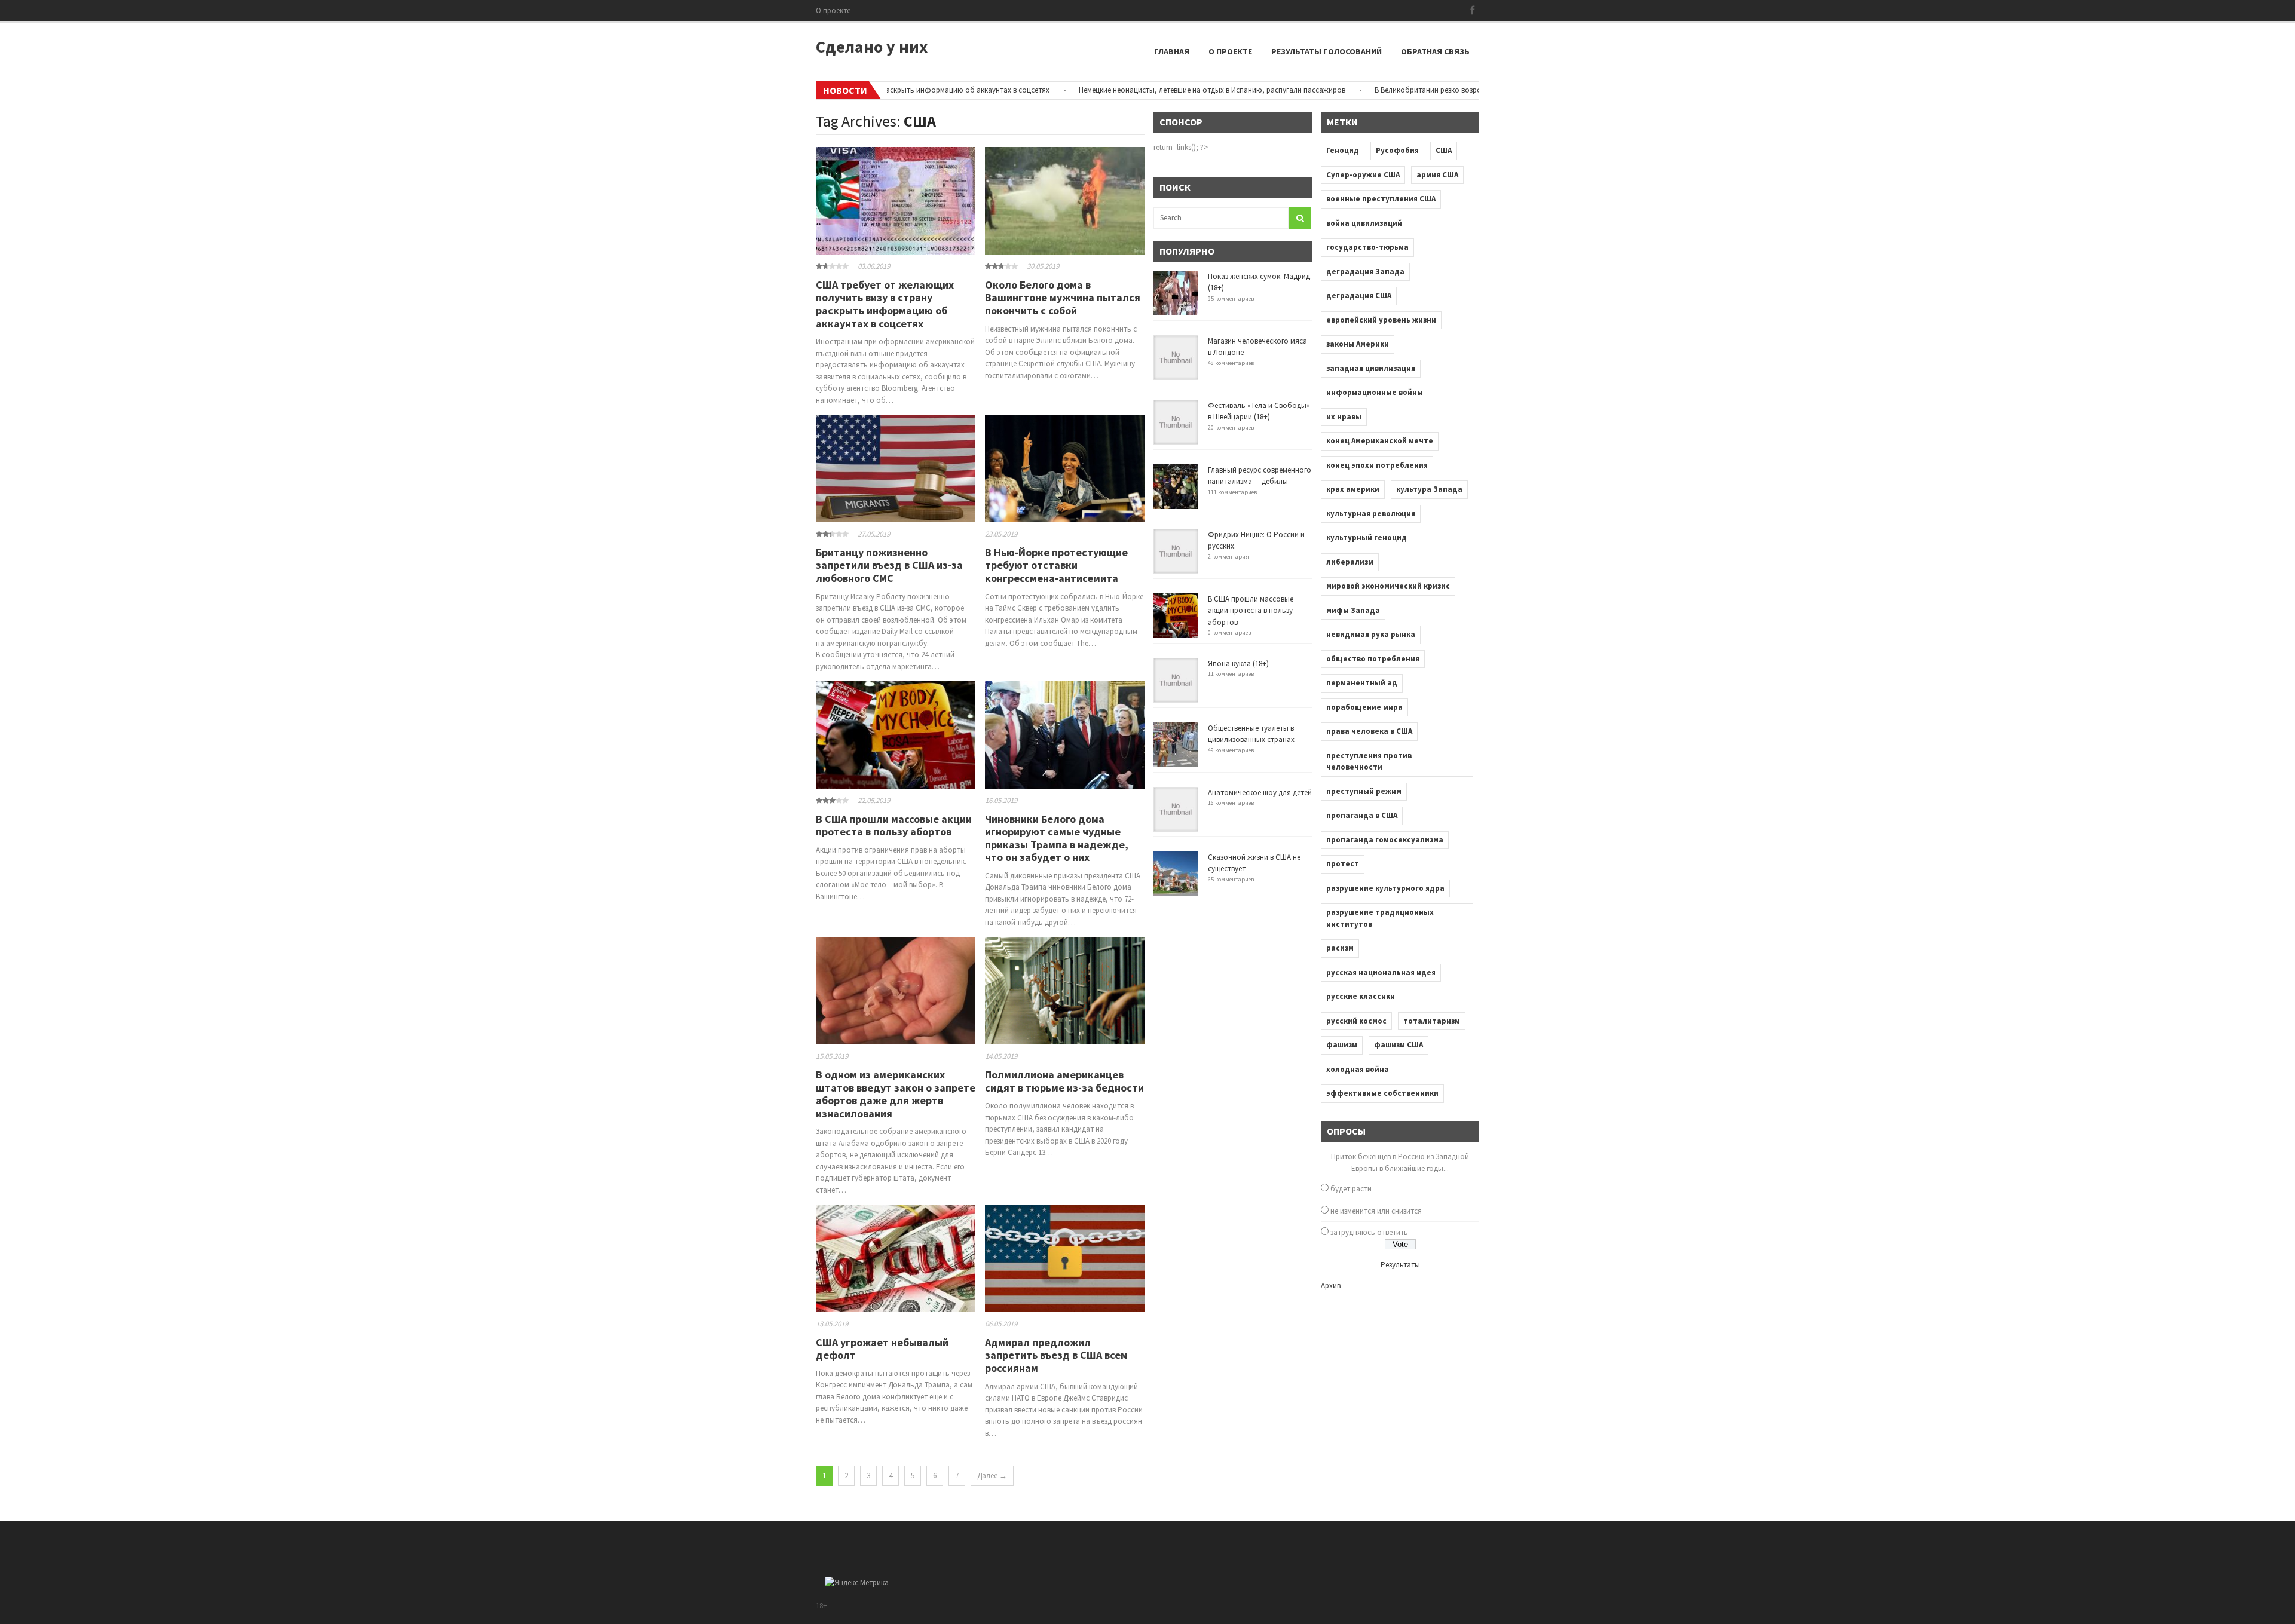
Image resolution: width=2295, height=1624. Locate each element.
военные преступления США (1381, 199)
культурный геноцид (1367, 537)
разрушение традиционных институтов (1380, 918)
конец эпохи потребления (1377, 465)
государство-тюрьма (1367, 247)
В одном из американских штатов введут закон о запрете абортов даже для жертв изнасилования (896, 1094)
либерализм (1350, 562)
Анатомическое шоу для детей (1260, 793)
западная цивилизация (1371, 368)
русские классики (1361, 996)
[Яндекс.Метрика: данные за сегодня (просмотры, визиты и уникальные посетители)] (857, 1583)
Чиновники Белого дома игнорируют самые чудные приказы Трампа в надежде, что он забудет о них (1057, 838)
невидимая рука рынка (1371, 634)
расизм (1340, 948)
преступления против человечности (1369, 762)
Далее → (992, 1476)
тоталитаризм (1432, 1021)
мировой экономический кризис (1388, 586)
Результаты (1400, 1265)
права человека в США (1369, 731)
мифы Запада (1353, 610)
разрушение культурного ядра (1385, 888)
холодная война (1358, 1069)
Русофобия (1397, 150)
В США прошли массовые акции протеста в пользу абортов (894, 825)
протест (1343, 864)
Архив (1331, 1286)
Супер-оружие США (1363, 175)
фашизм (1342, 1045)
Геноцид (1343, 150)
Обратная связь (1435, 51)
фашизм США (1399, 1045)
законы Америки (1358, 344)
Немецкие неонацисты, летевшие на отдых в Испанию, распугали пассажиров (1146, 90)
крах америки (1353, 489)
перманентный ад (1362, 683)
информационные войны (1375, 392)
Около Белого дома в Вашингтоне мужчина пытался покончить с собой (1063, 298)
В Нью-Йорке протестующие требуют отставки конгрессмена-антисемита (1056, 565)
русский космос (1356, 1021)
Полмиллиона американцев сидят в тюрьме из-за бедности (1064, 1081)
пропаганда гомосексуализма (1385, 840)
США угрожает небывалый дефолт (882, 1349)
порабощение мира (1364, 707)
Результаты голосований (1326, 51)
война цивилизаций (1364, 223)
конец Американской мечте (1380, 441)
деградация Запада (1365, 272)
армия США (1437, 175)
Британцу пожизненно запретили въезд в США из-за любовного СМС (889, 565)
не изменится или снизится (1376, 1211)
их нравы (1344, 417)
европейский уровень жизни (1381, 320)
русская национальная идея (1381, 972)
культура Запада (1429, 489)
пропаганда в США (1362, 815)
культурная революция (1371, 514)
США (1444, 150)
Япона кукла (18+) (1238, 664)
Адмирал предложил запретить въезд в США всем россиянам (1056, 1355)
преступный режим (1364, 791)
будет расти (1351, 1189)
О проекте (833, 10)
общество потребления (1373, 659)
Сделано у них (872, 47)
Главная (1172, 51)
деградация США (1359, 295)
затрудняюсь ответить (1369, 1232)
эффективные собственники (1382, 1093)
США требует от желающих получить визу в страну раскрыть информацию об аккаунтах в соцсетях (885, 304)
